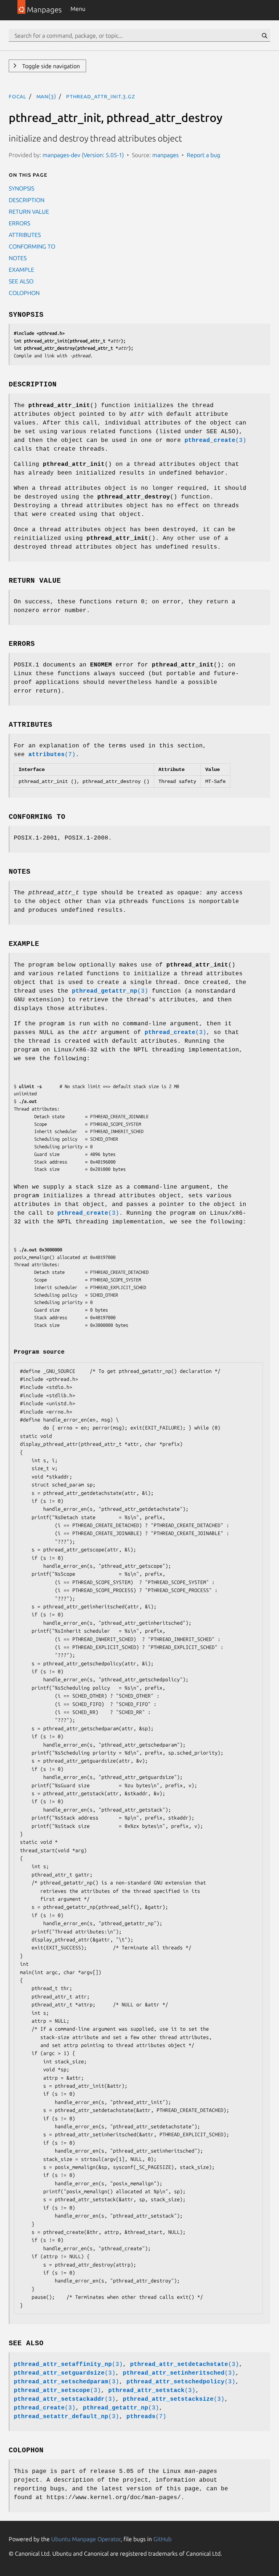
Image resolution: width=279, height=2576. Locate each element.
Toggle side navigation (50, 66)
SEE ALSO (21, 281)
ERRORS (19, 223)
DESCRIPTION (27, 200)
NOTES (18, 258)
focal (17, 96)
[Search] (264, 36)
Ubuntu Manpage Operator (86, 2539)
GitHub (162, 2539)
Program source (39, 1352)
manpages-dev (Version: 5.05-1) (83, 155)
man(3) (46, 96)
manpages (165, 155)
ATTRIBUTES (25, 235)
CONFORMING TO (32, 246)
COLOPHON (24, 293)
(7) (52, 755)
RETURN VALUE (29, 212)
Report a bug (203, 155)
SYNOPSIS (21, 188)
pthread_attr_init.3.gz (101, 96)
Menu (78, 9)
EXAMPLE (21, 270)
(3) (215, 440)
